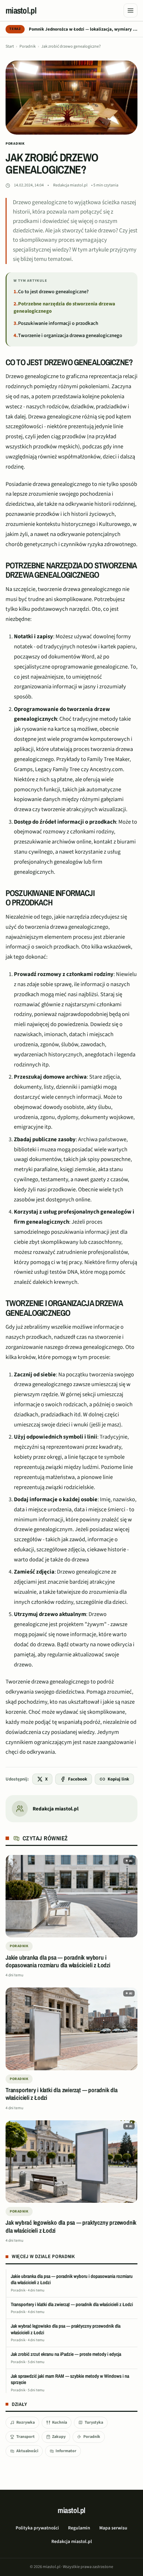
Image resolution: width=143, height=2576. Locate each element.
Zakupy (59, 2437)
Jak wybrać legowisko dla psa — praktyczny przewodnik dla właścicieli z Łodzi (66, 2329)
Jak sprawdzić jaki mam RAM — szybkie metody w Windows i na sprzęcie (70, 2379)
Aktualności (27, 2451)
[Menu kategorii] (131, 10)
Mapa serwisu (113, 2528)
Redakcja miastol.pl (70, 185)
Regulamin (79, 2528)
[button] (129, 1861)
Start (10, 46)
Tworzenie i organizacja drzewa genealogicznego (70, 335)
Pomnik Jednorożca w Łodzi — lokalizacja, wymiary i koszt (83, 29)
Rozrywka (26, 2422)
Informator (66, 2451)
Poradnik (28, 46)
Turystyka (94, 2422)
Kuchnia (60, 2422)
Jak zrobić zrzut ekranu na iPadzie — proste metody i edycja (66, 2354)
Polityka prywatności (37, 2528)
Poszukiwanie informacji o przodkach (58, 323)
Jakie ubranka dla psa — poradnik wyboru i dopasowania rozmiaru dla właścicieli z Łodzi (72, 2279)
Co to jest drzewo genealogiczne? (53, 292)
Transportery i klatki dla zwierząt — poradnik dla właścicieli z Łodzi (72, 2304)
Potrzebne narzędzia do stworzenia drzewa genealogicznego (64, 307)
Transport (26, 2437)
